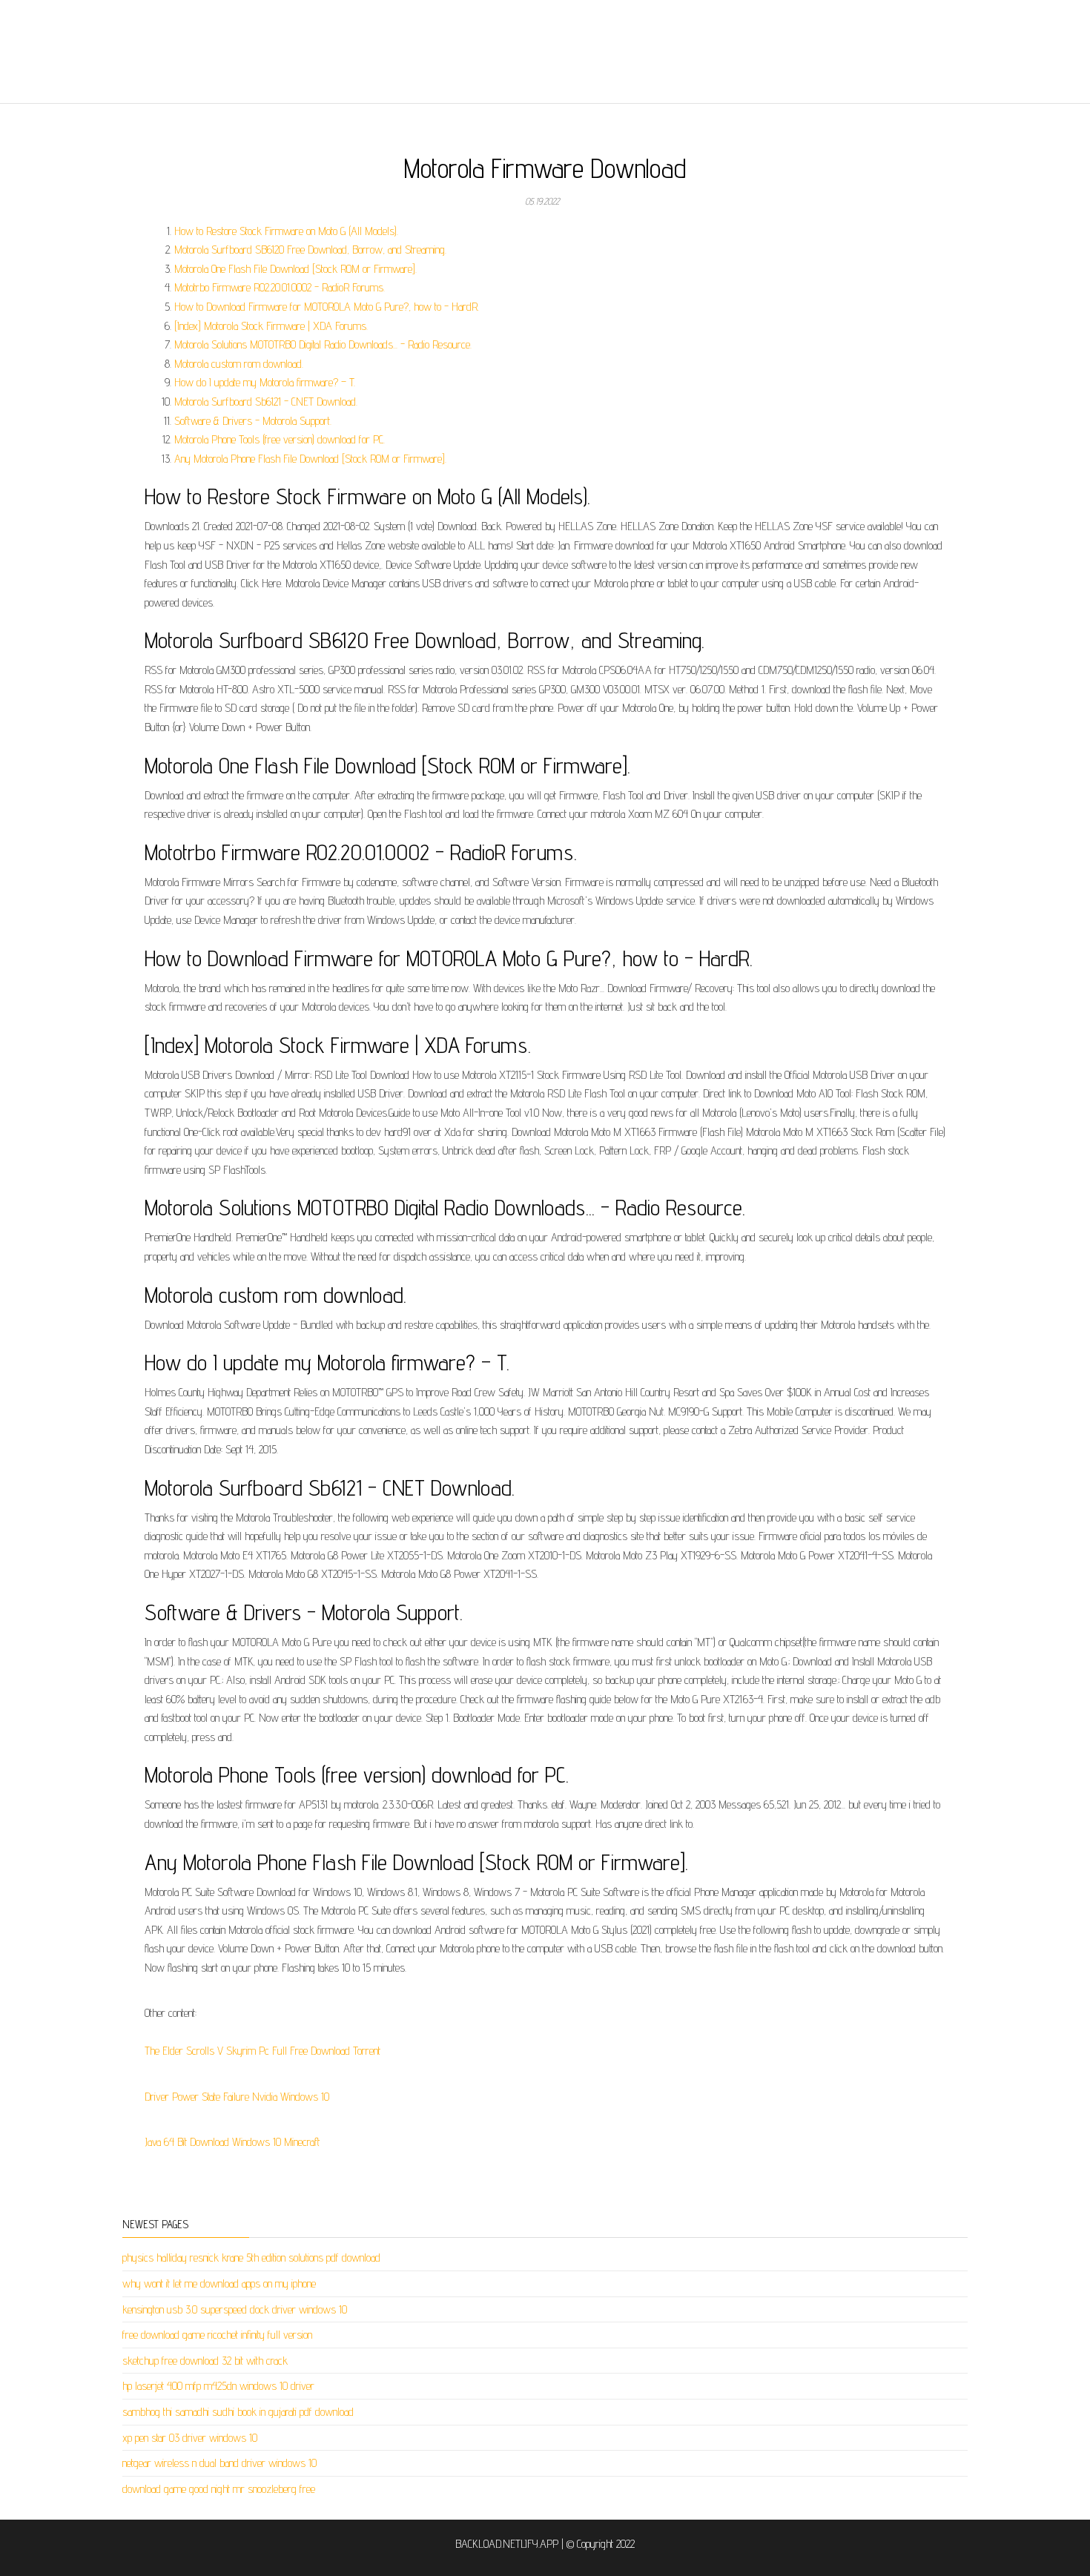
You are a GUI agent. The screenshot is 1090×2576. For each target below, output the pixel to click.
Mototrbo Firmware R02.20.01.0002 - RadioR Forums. (280, 287)
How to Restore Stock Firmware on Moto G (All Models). (286, 231)
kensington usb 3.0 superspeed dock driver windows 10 (235, 2309)
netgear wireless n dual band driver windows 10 (219, 2463)
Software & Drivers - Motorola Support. (253, 421)
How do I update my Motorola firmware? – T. (265, 382)
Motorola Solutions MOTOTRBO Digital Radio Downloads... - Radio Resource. (323, 344)
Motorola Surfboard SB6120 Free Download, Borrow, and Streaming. (310, 250)
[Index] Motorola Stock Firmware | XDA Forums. (271, 326)
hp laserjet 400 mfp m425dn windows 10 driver (218, 2386)
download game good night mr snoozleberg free (219, 2489)
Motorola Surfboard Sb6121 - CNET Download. (266, 402)
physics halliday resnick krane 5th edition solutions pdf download (251, 2258)
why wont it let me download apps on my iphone (219, 2283)
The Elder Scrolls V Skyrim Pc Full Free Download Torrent (262, 2051)
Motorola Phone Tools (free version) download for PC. (280, 439)
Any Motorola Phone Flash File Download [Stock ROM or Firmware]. (310, 459)
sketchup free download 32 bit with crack (205, 2361)
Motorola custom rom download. (239, 364)
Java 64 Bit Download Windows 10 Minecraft (232, 2142)
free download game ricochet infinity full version (217, 2335)
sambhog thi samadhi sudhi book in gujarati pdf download (238, 2412)
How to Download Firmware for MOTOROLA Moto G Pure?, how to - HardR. (327, 307)
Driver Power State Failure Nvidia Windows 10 (237, 2097)
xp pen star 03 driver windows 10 (190, 2438)
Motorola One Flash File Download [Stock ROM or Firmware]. (295, 269)
